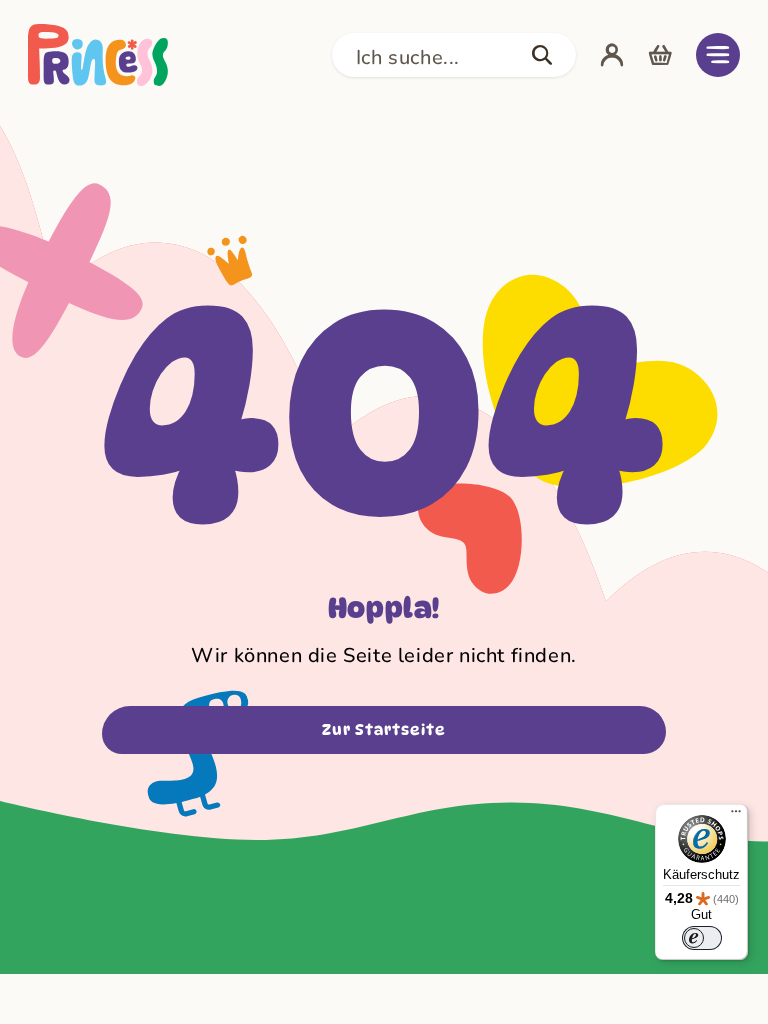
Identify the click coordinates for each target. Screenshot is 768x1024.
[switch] (702, 938)
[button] (454, 55)
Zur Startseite (384, 730)
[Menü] (736, 816)
